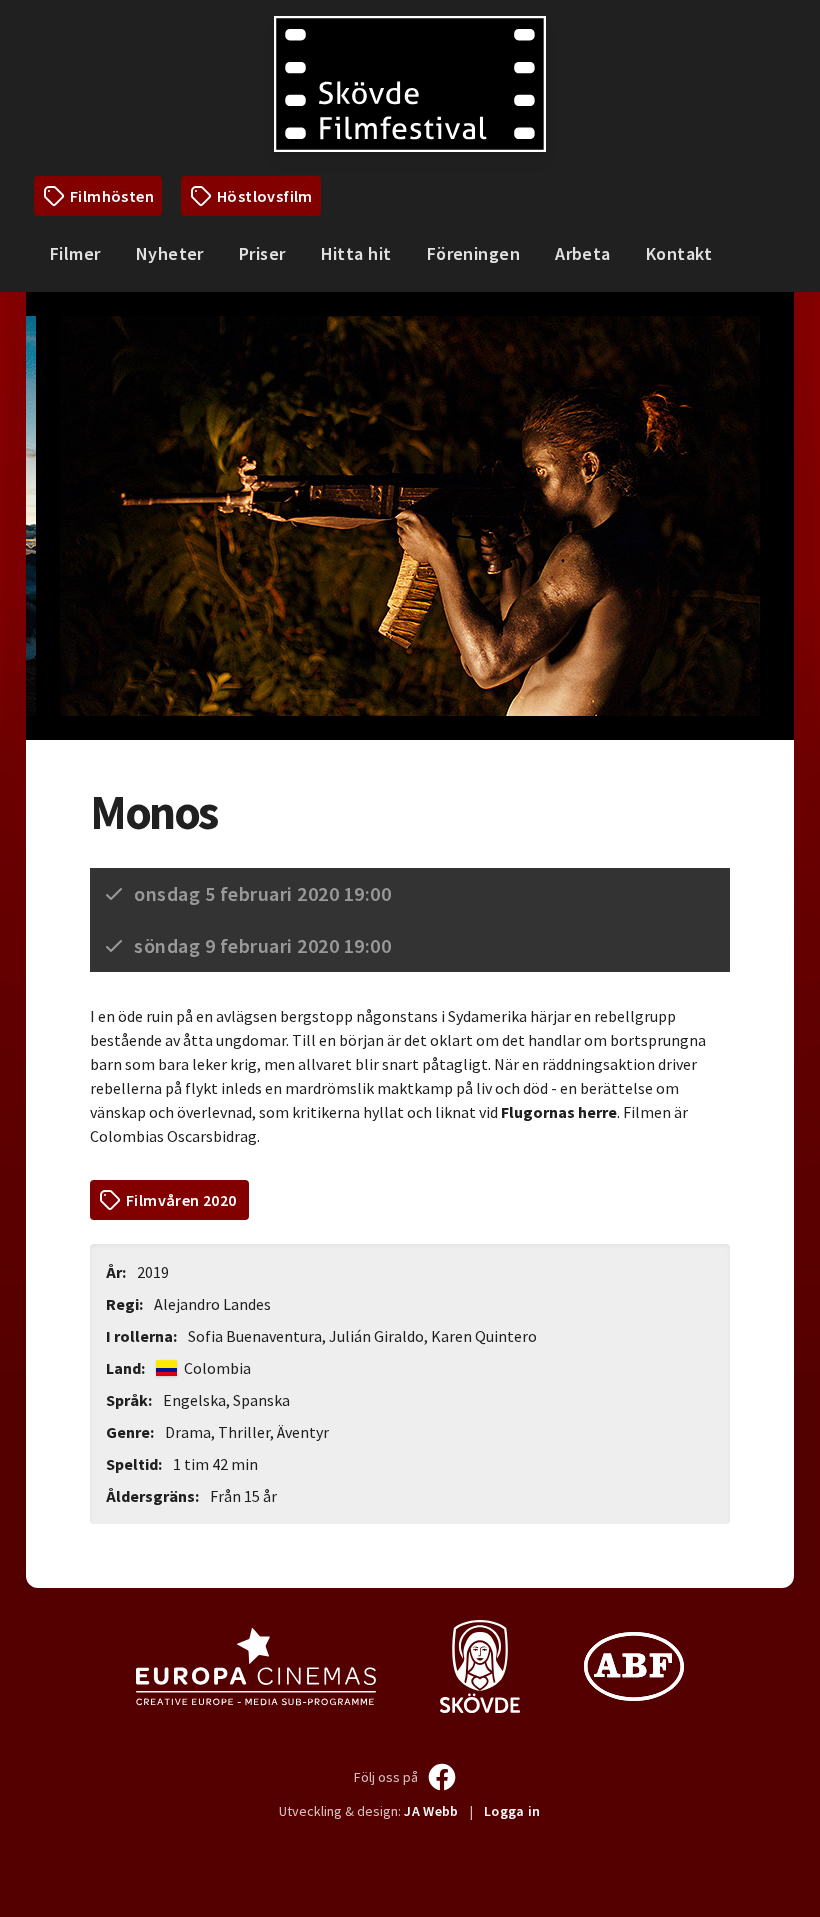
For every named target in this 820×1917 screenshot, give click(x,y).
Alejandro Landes (212, 1304)
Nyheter (170, 253)
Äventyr (303, 1432)
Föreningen (474, 253)
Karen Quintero (484, 1336)
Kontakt (679, 253)
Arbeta (583, 253)
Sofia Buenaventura (255, 1336)
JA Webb (431, 1811)
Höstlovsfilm (265, 196)
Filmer (75, 253)
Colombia (216, 1368)
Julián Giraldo (376, 1336)
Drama (188, 1432)
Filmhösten (112, 196)
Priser (262, 253)
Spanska (261, 1400)
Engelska (194, 1400)
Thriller (244, 1432)
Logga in (512, 1811)
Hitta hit (356, 253)
